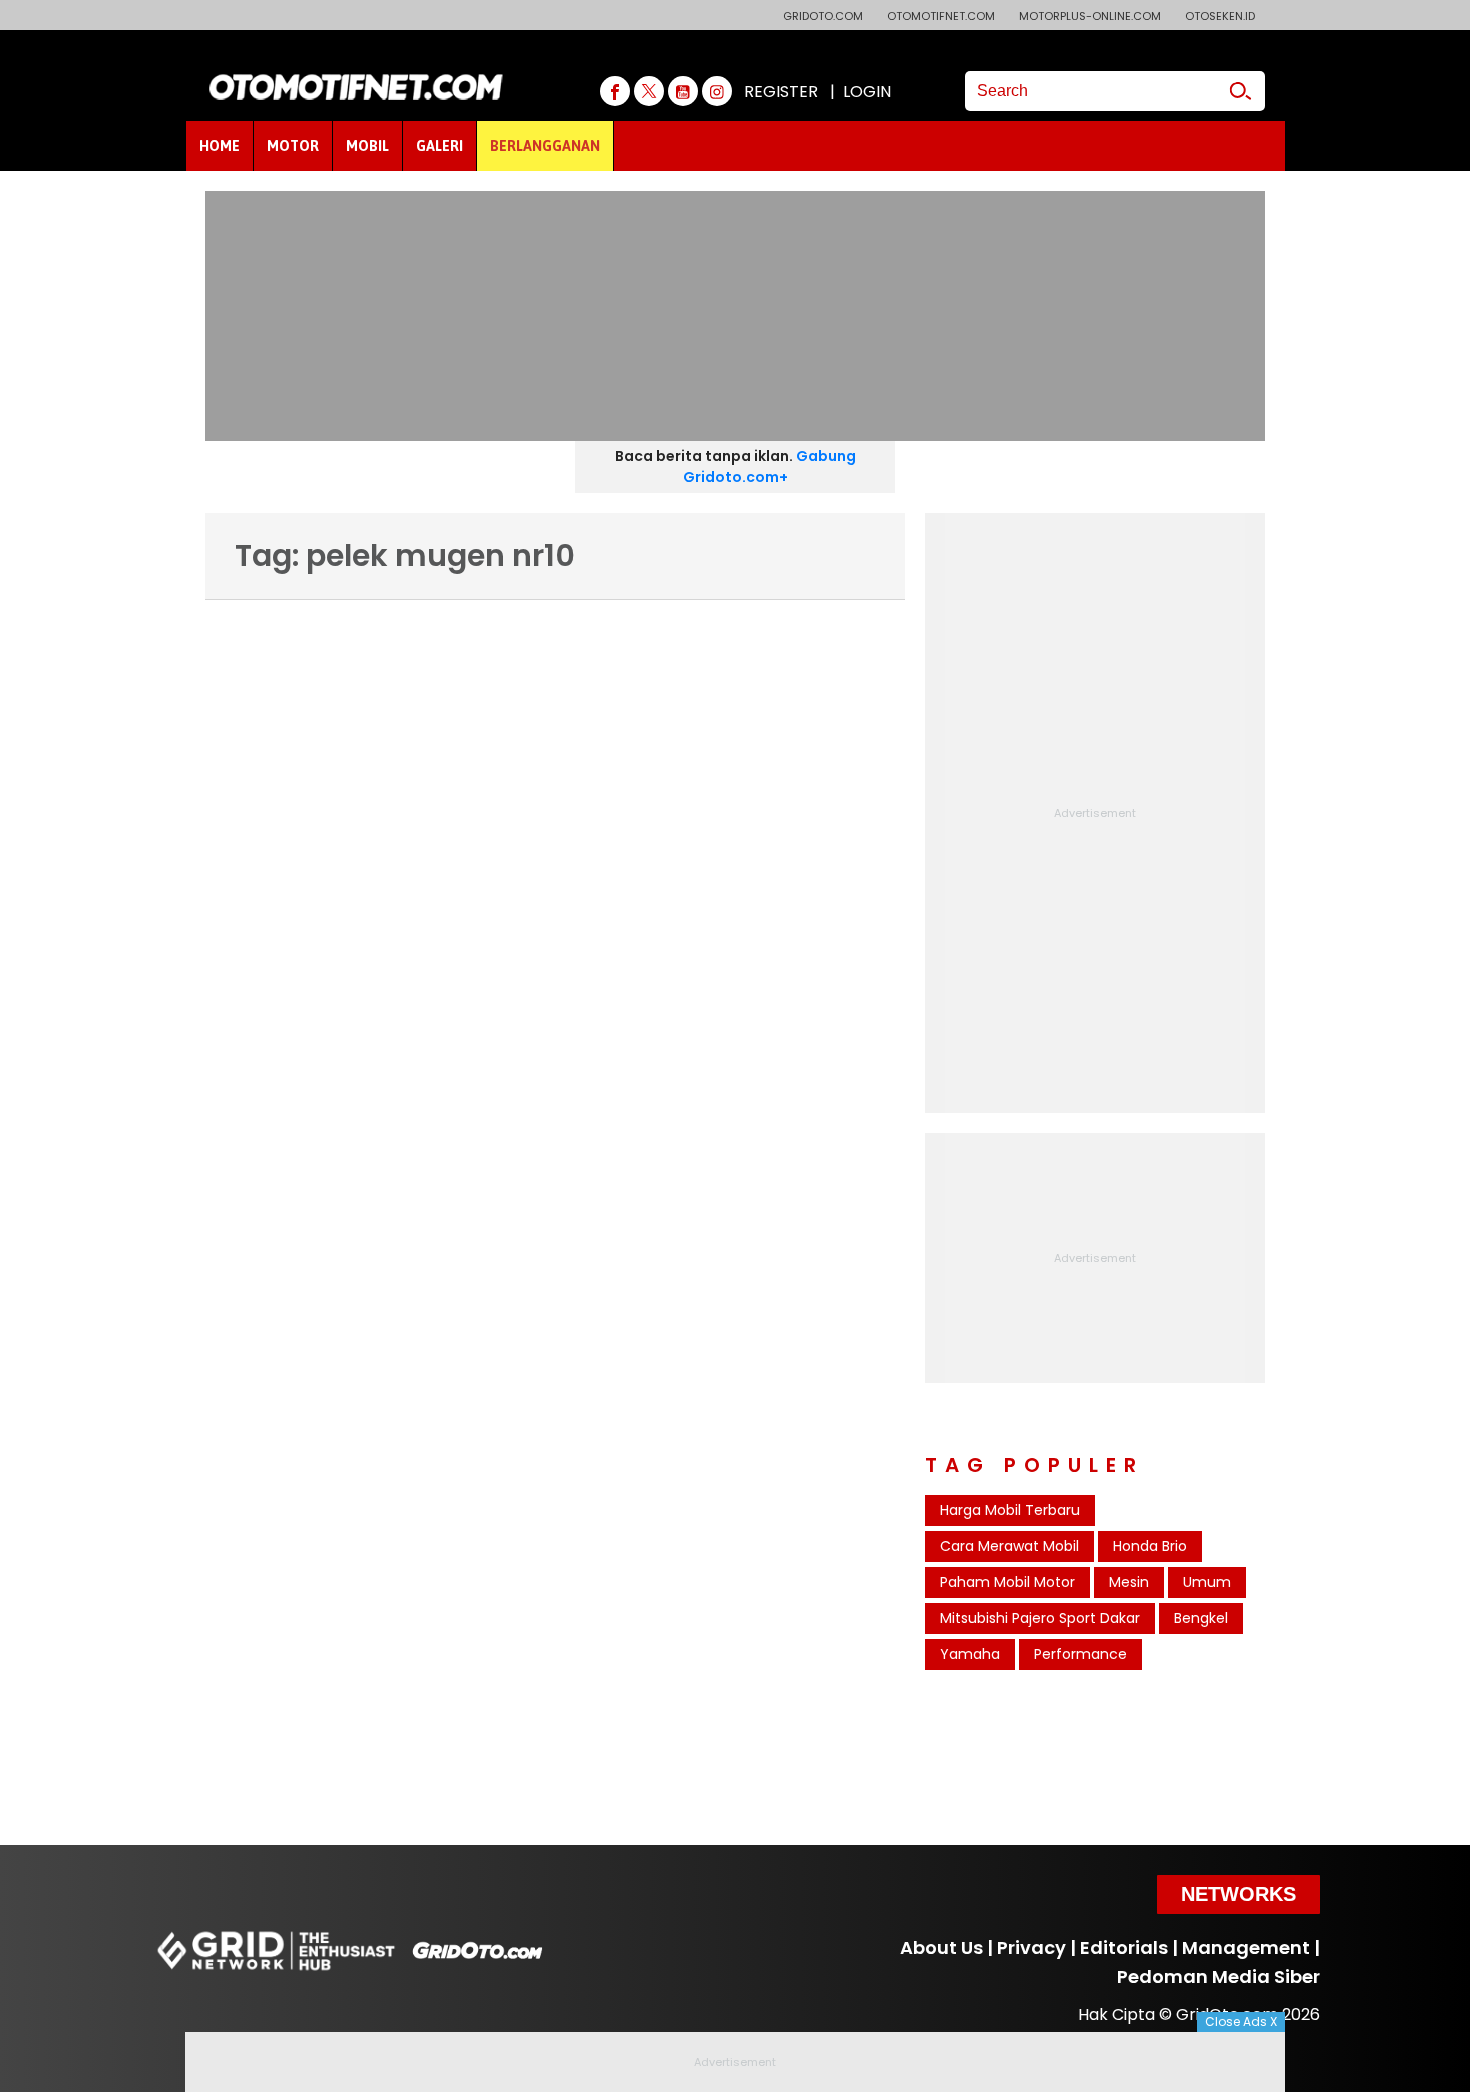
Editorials (1124, 1947)
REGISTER (781, 91)
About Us (941, 1947)
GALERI (439, 146)
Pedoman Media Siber (1218, 1976)
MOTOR (293, 146)
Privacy (1031, 1947)
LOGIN (867, 91)
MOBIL (367, 146)
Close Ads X (1241, 2021)
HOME (219, 146)
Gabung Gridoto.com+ (769, 466)
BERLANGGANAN (545, 146)
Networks (1238, 1894)
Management (1246, 1947)
